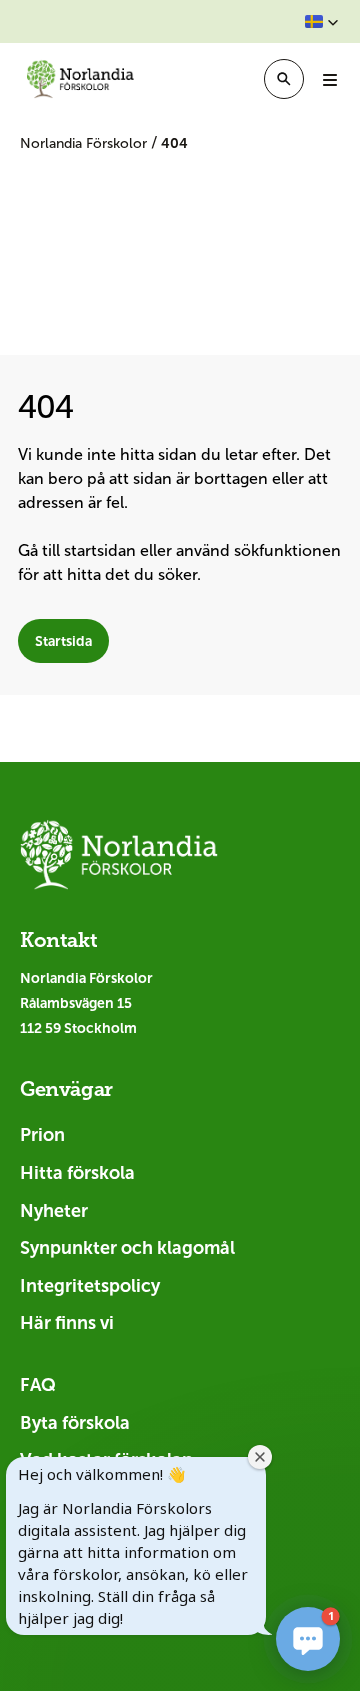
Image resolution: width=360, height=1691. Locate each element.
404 (174, 143)
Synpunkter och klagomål (127, 1248)
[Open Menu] (330, 79)
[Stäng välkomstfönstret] (260, 1457)
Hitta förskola (77, 1173)
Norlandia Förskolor (85, 143)
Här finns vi (67, 1323)
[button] (322, 22)
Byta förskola (75, 1423)
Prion (42, 1135)
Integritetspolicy (90, 1286)
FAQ (38, 1385)
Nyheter (54, 1211)
